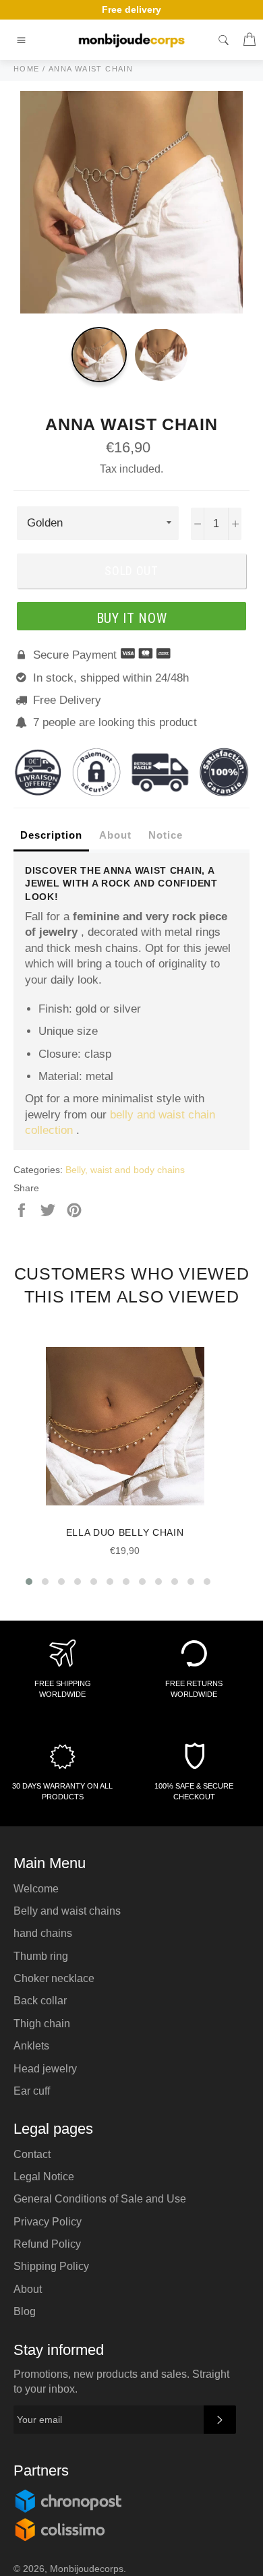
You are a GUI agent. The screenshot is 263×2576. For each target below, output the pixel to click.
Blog (25, 2311)
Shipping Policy (51, 2266)
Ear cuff (32, 2091)
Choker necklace (54, 1978)
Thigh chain (42, 2024)
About (115, 835)
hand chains (43, 1933)
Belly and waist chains (67, 1911)
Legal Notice (44, 2177)
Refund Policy (47, 2244)
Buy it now (132, 618)
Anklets (31, 2046)
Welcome (36, 1889)
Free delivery (131, 9)
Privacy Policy (48, 2222)
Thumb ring (41, 1956)
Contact (32, 2154)
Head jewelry (45, 2069)
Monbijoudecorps (87, 2569)
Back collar (40, 2001)
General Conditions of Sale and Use (100, 2199)
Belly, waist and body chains (125, 1170)
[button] (29, 1582)
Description (51, 835)
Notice (166, 835)
